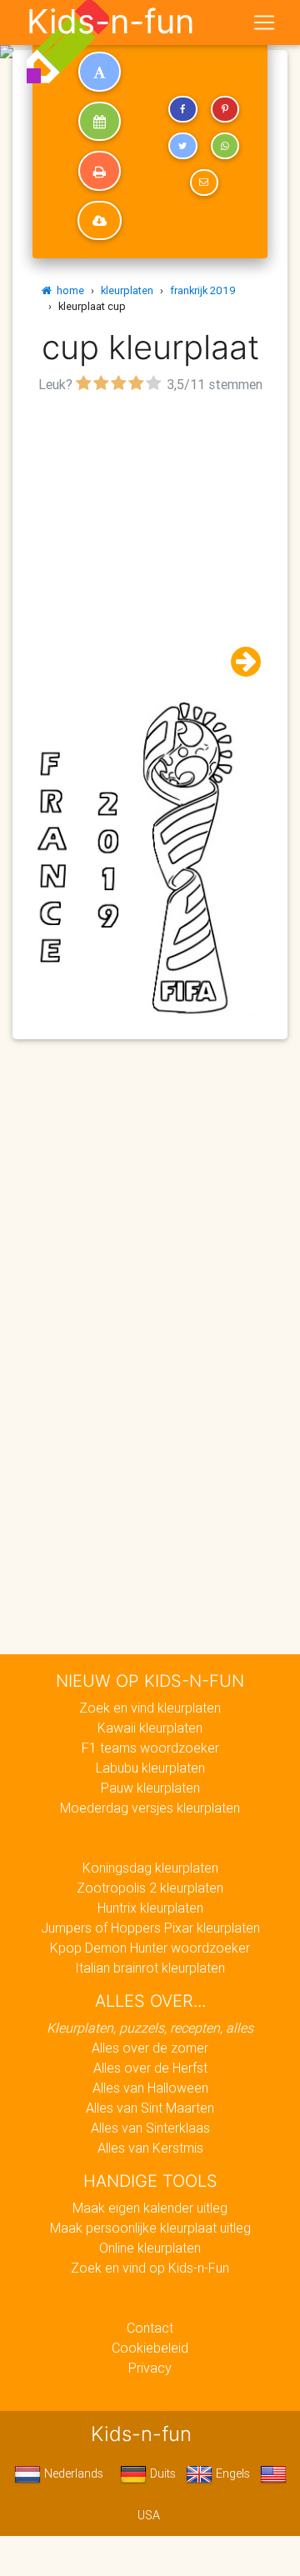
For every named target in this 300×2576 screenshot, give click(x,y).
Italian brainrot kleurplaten (150, 1968)
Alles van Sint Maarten (150, 2108)
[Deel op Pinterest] (225, 109)
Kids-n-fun (110, 22)
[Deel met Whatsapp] (225, 146)
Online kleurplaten (150, 2248)
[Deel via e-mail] (204, 183)
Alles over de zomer (150, 2048)
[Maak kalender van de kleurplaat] (100, 122)
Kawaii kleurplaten (150, 1728)
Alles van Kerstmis (150, 2148)
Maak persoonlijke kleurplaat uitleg (150, 2228)
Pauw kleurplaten (150, 1788)
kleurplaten (127, 290)
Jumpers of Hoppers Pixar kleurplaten (150, 1928)
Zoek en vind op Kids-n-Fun (150, 2268)
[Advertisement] (150, 548)
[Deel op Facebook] (182, 109)
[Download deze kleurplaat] (100, 221)
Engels (231, 2473)
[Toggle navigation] (264, 23)
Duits (161, 2473)
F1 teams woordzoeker (150, 1748)
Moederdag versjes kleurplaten (150, 1808)
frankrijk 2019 (203, 290)
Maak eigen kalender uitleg (150, 2208)
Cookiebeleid (150, 2348)
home (68, 290)
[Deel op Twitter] (182, 146)
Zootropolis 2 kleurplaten (150, 1888)
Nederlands (72, 2473)
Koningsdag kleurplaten (150, 1868)
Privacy (150, 2368)
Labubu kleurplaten (150, 1768)
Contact (150, 2328)
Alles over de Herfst (150, 2068)
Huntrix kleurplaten (150, 1908)
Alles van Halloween (150, 2088)
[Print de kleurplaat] (100, 171)
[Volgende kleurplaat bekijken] (239, 662)
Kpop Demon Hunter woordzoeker (150, 1948)
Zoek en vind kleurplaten (150, 1708)
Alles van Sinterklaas (150, 2128)
